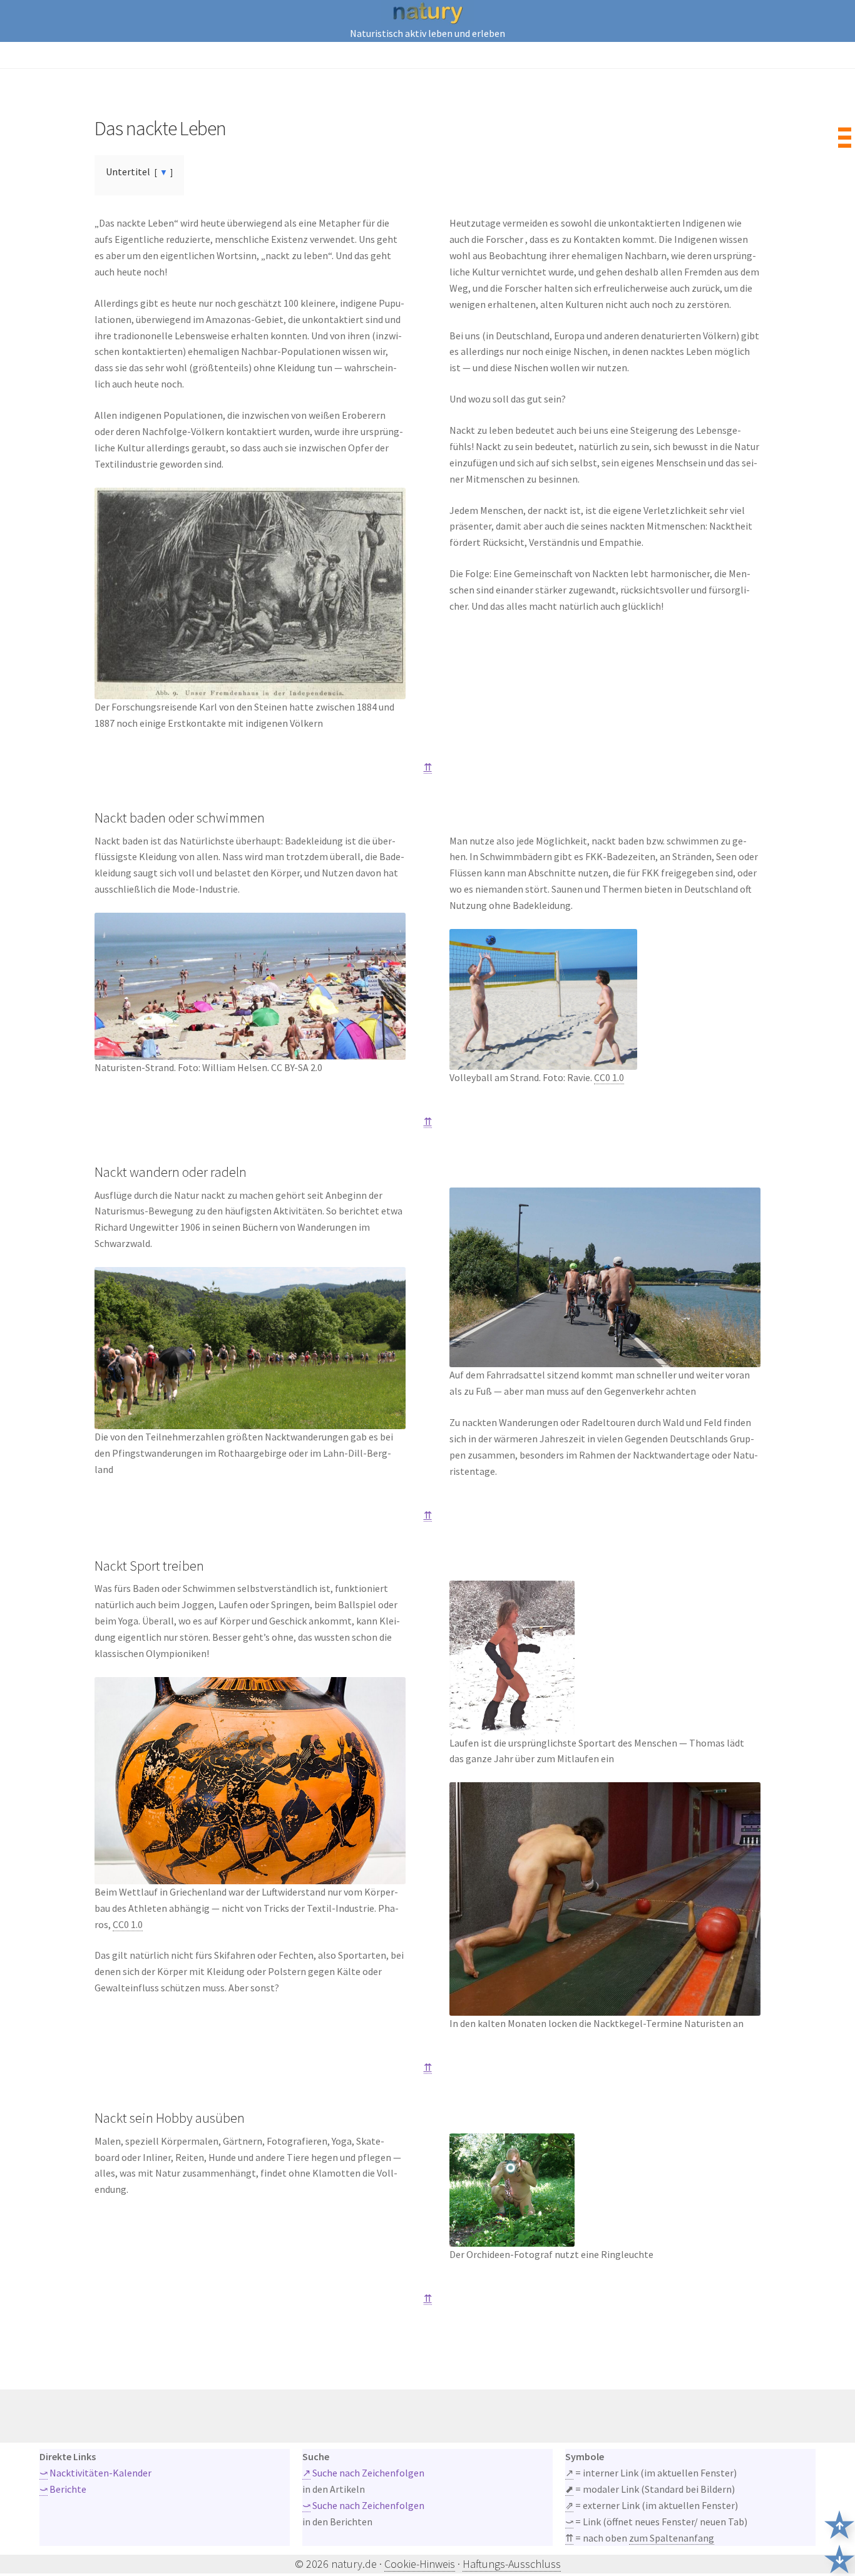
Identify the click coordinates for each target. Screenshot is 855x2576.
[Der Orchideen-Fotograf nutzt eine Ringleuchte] (605, 2190)
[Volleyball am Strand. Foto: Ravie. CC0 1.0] (605, 999)
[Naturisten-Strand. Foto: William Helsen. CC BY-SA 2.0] (250, 986)
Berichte (63, 2489)
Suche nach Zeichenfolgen (363, 2473)
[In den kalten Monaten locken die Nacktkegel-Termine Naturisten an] (605, 1899)
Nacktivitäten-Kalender (95, 2473)
